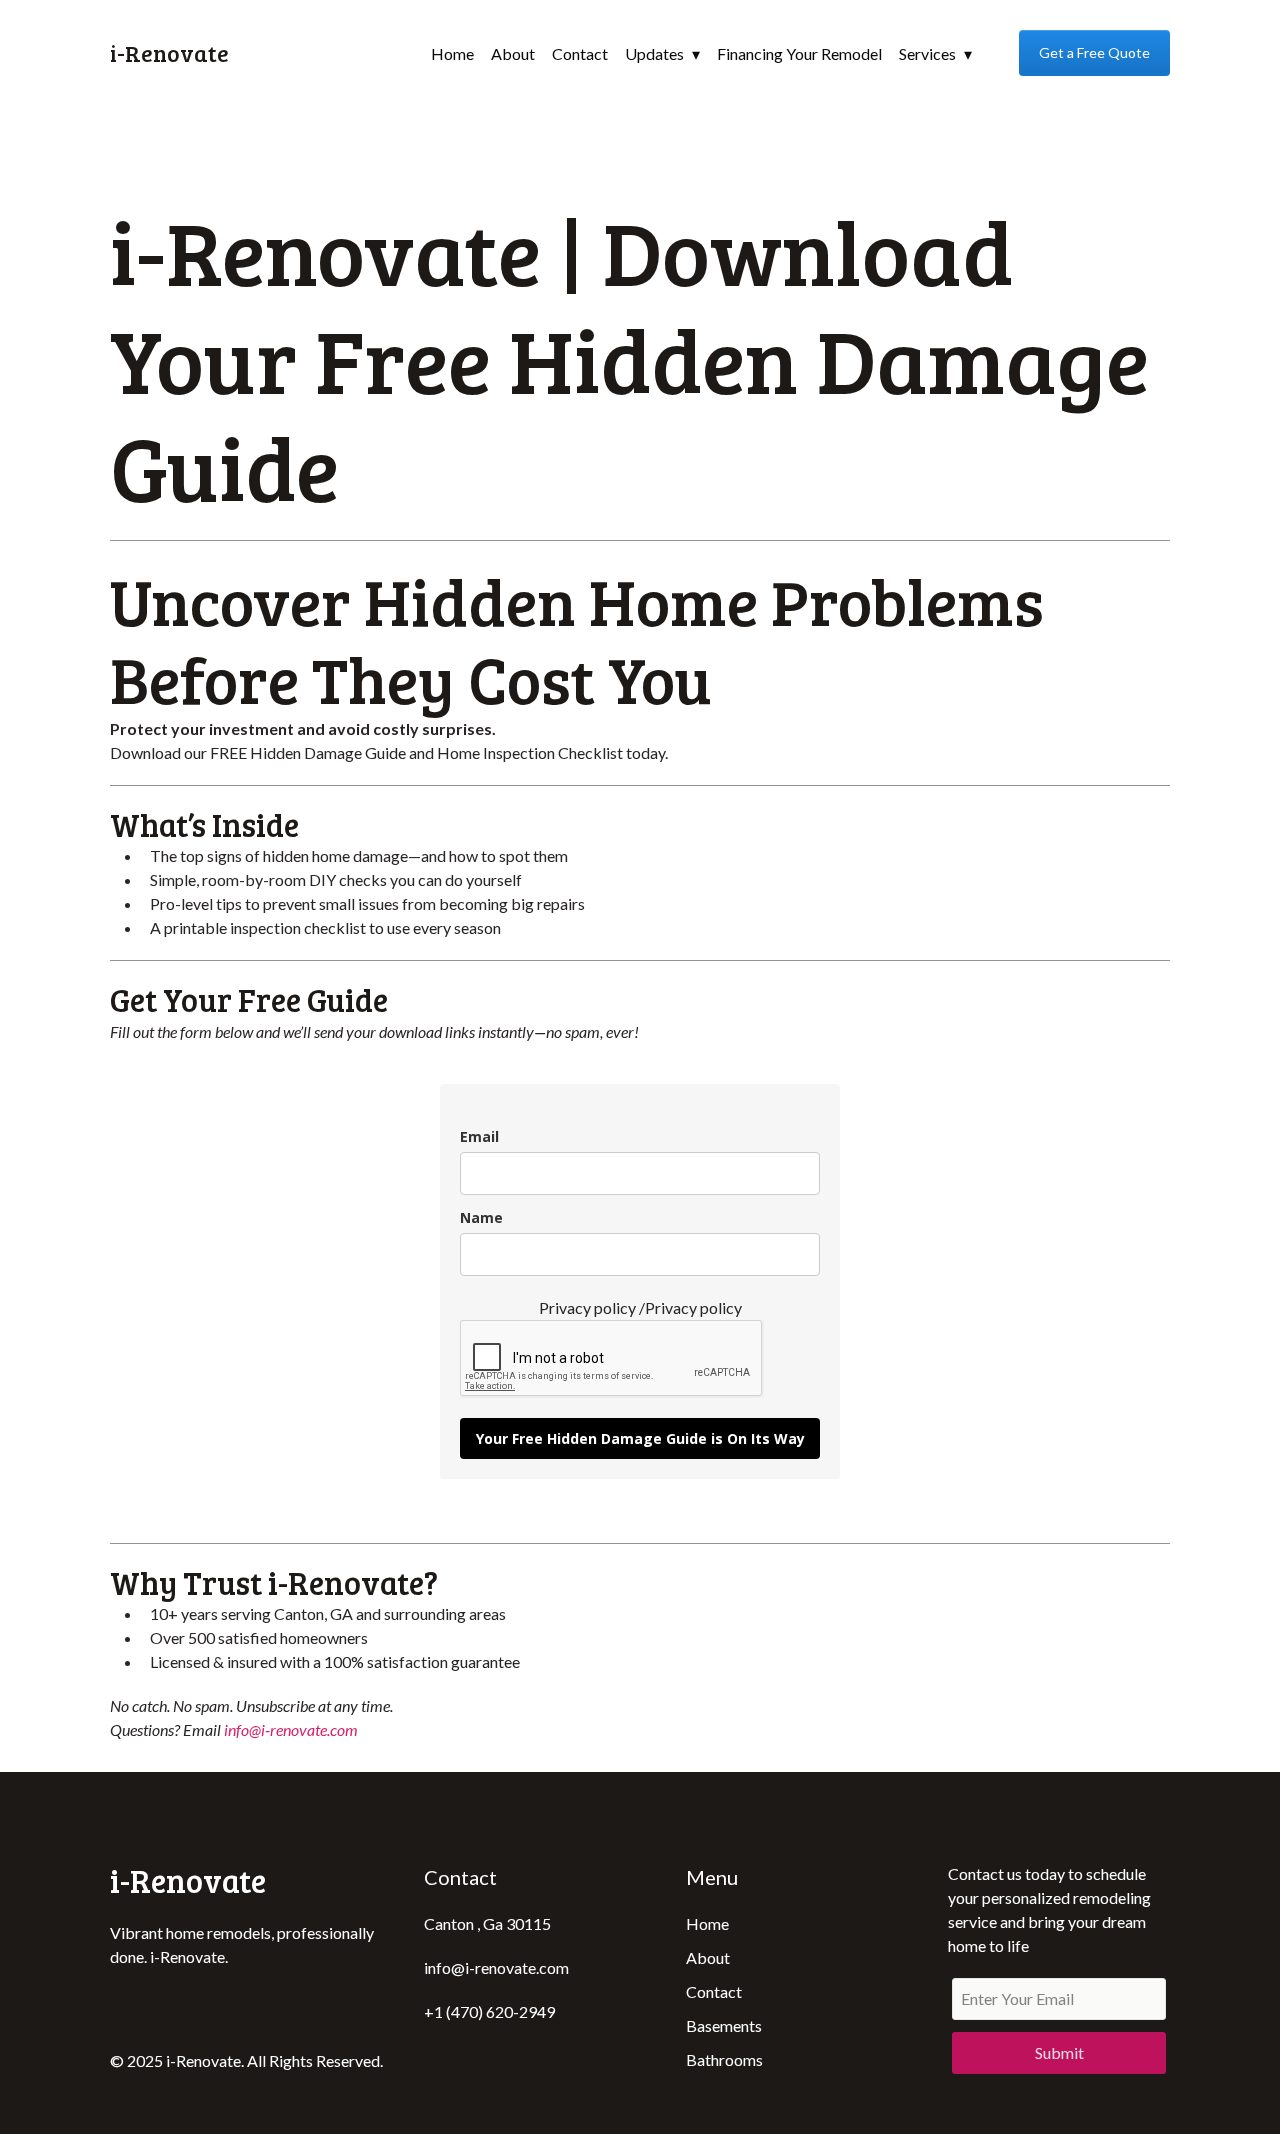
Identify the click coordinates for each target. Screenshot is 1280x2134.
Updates (654, 53)
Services (927, 53)
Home (452, 53)
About (513, 53)
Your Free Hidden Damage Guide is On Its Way (640, 1438)
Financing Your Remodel (799, 53)
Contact (580, 53)
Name (481, 1217)
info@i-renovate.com (291, 1729)
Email (479, 1136)
